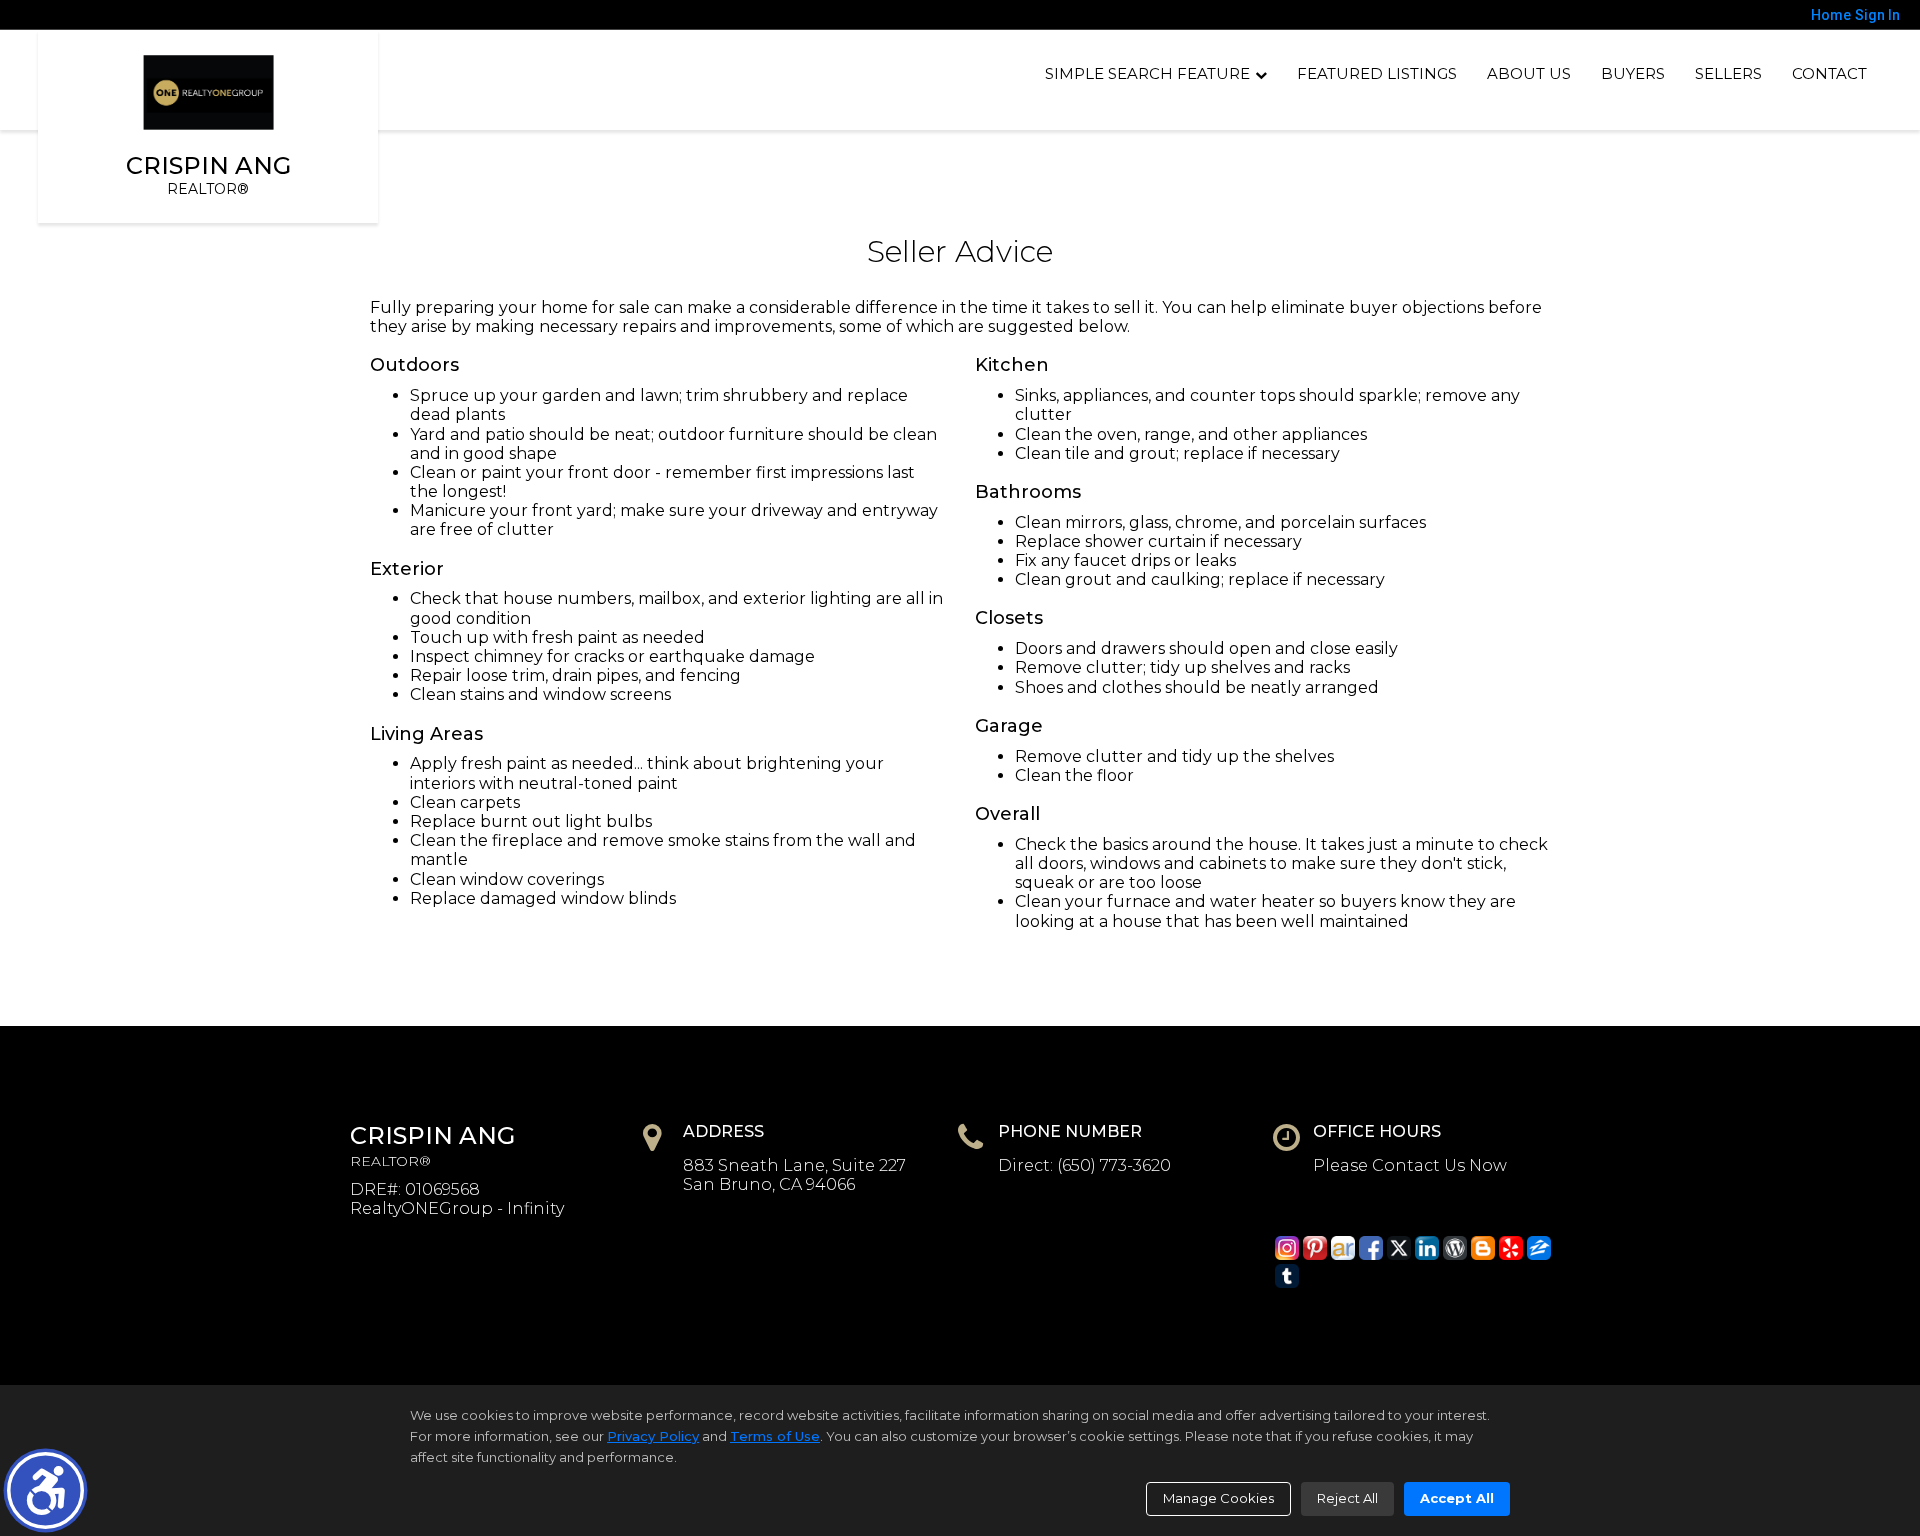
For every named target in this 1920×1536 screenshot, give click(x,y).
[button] (45, 1490)
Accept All (1457, 1498)
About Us (1529, 73)
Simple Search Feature (1147, 73)
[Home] (208, 92)
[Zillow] (1539, 1248)
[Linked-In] (1427, 1248)
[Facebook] (1371, 1248)
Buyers (1633, 73)
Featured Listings (1377, 73)
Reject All (1347, 1498)
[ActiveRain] (1343, 1248)
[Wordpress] (1455, 1248)
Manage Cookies (1218, 1498)
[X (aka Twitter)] (1399, 1248)
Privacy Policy (653, 1436)
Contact (1829, 73)
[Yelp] (1511, 1248)
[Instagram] (1287, 1248)
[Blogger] (1483, 1248)
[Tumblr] (1287, 1276)
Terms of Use (775, 1436)
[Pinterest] (1315, 1248)
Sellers (1728, 73)
